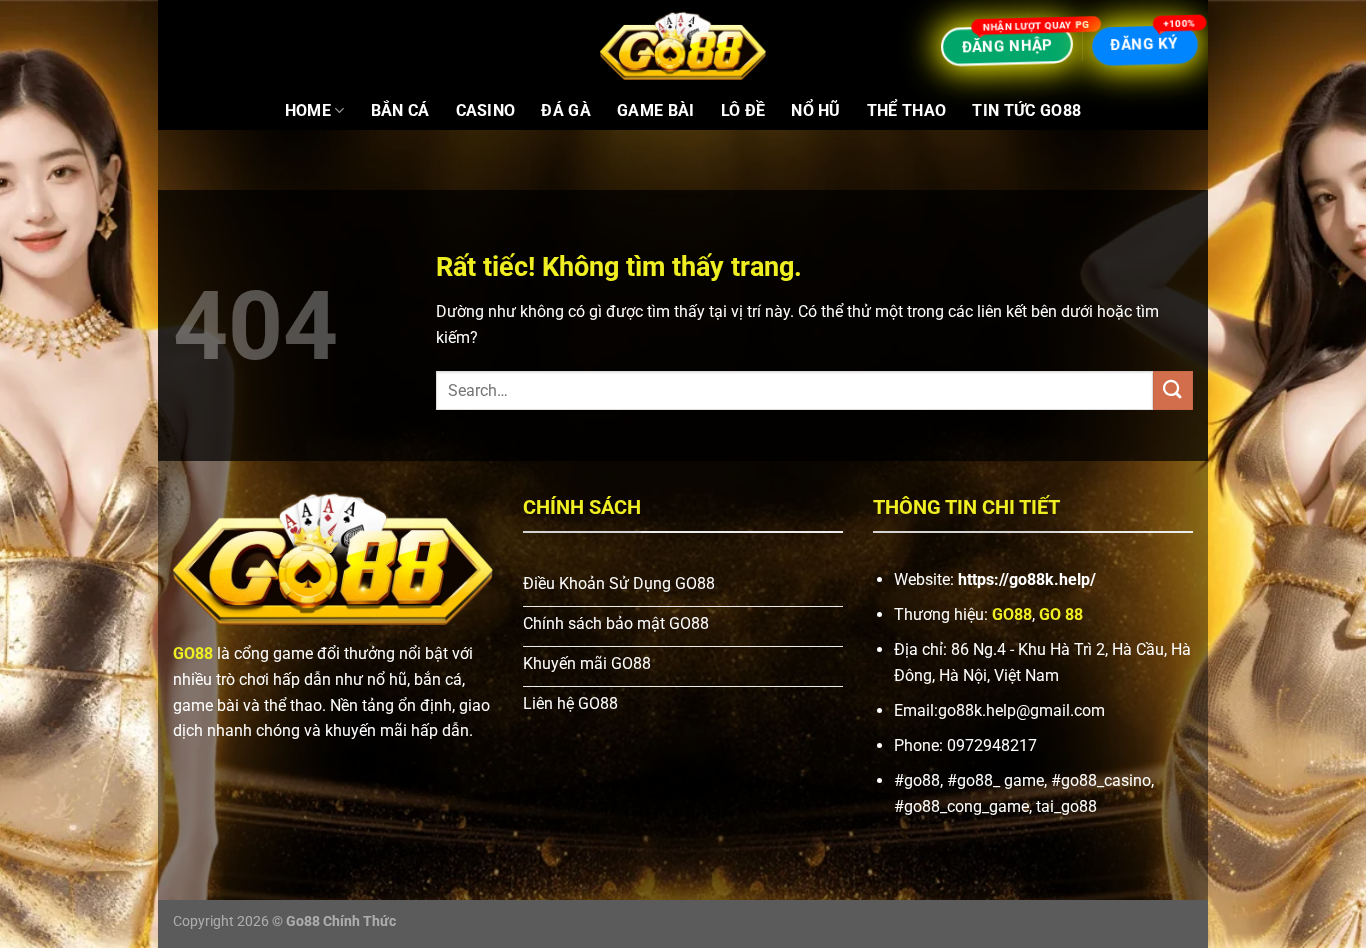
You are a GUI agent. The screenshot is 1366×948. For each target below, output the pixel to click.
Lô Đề (743, 110)
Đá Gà (566, 110)
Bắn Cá (400, 110)
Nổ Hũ (816, 110)
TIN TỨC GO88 (1026, 110)
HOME (308, 110)
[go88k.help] (683, 46)
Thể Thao (907, 110)
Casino (486, 110)
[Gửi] (1173, 390)
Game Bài (656, 110)
